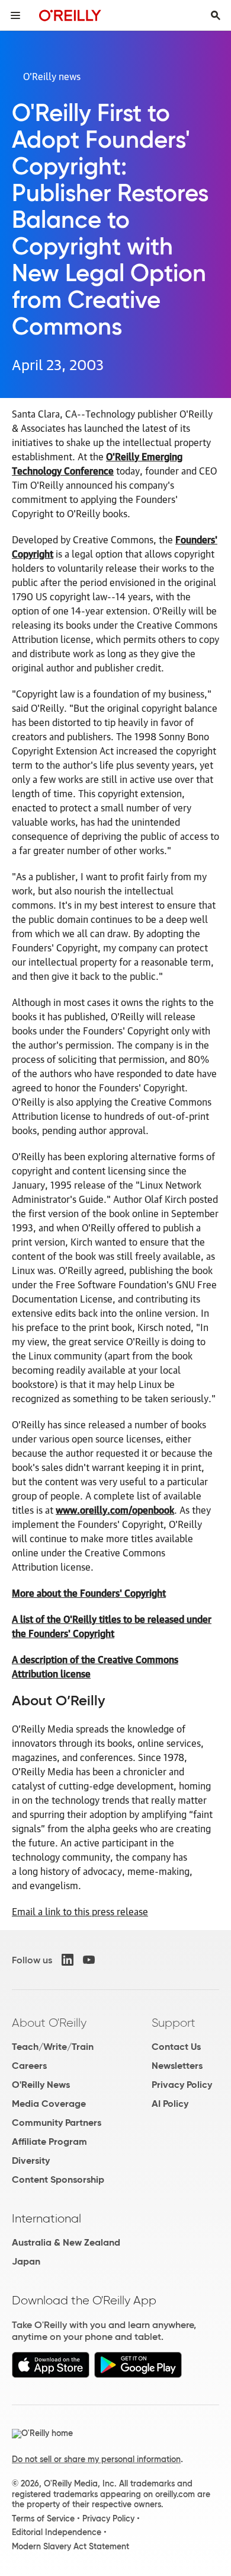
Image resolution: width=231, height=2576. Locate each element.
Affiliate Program (49, 2142)
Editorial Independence (57, 2532)
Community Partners (57, 2123)
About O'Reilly (49, 2023)
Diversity (31, 2161)
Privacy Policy (182, 2085)
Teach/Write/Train (53, 2047)
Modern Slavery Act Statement (70, 2546)
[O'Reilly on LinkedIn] (68, 1960)
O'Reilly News (41, 2085)
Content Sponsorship (58, 2179)
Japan (26, 2261)
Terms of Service (43, 2518)
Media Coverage (49, 2104)
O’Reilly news (52, 76)
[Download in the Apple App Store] (51, 2375)
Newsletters (177, 2066)
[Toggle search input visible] (216, 15)
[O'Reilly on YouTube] (89, 1960)
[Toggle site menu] (15, 15)
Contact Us (176, 2047)
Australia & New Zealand (66, 2242)
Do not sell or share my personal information (96, 2459)
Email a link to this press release (80, 1911)
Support (174, 2023)
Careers (29, 2066)
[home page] (70, 15)
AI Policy (170, 2104)
